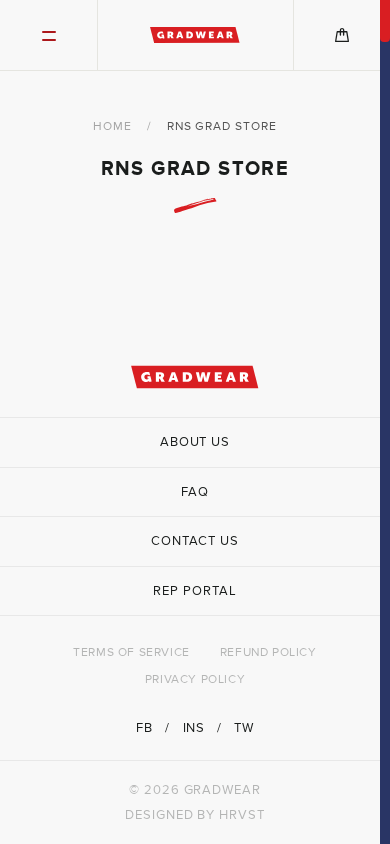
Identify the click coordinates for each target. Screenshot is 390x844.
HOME (112, 126)
